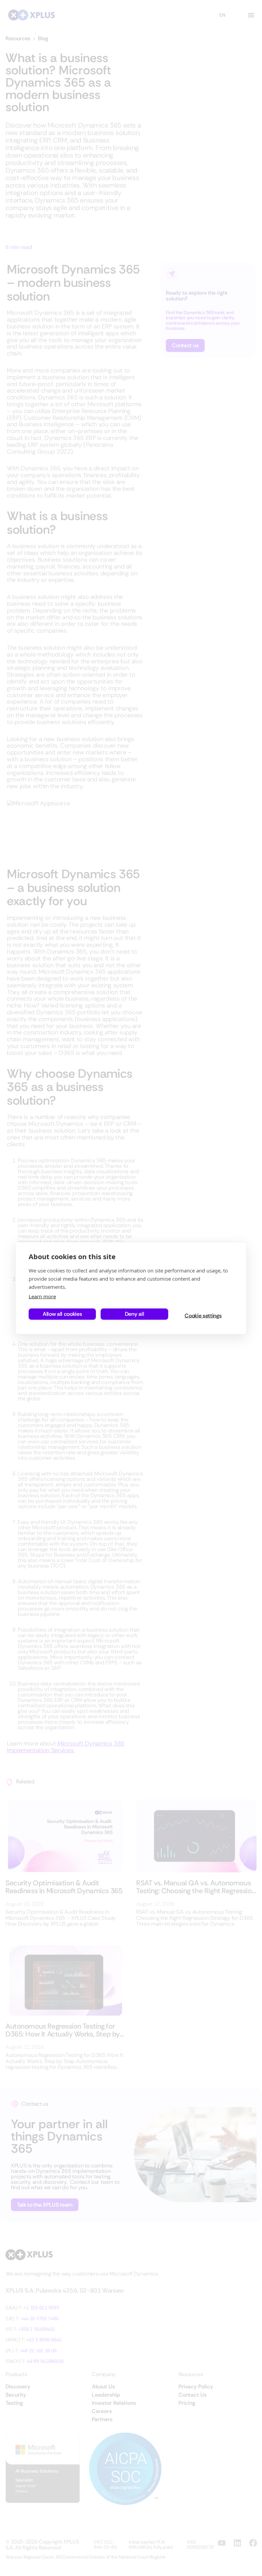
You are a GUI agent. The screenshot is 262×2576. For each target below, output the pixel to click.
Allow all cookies (62, 1314)
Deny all (134, 1314)
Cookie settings (203, 1316)
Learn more (42, 1296)
